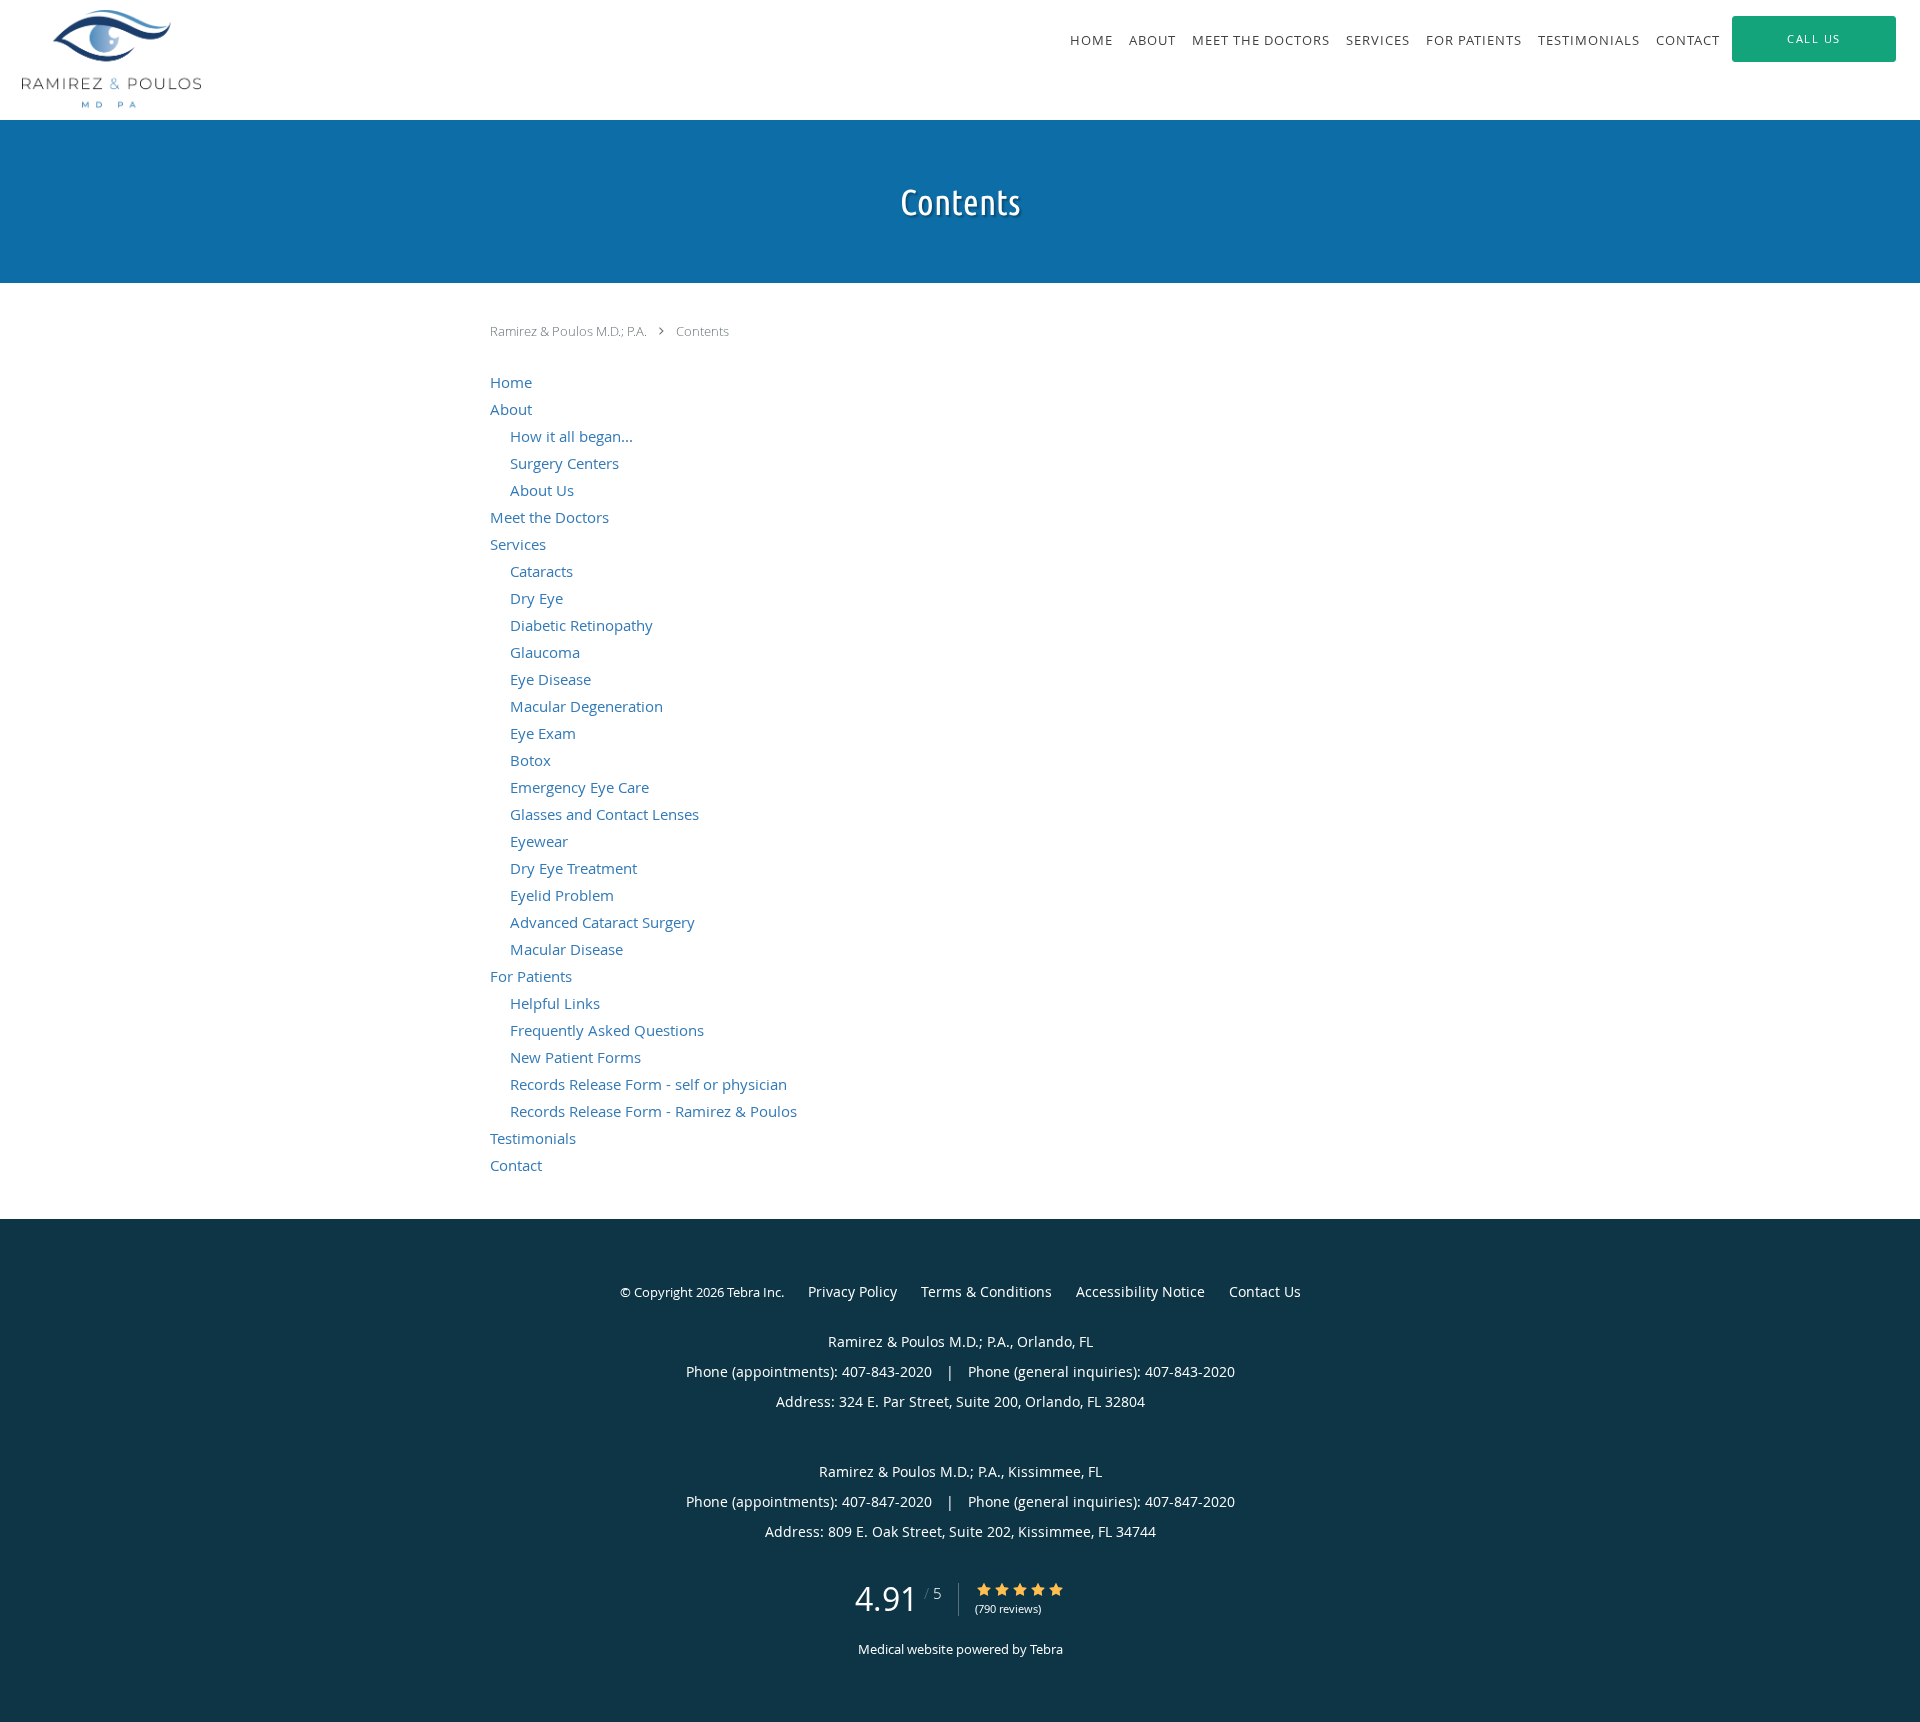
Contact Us (1265, 1291)
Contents (702, 331)
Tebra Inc (754, 1292)
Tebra (1046, 1649)
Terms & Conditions (986, 1291)
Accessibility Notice (1140, 1291)
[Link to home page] (100, 60)
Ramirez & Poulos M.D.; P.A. (570, 331)
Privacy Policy (852, 1291)
